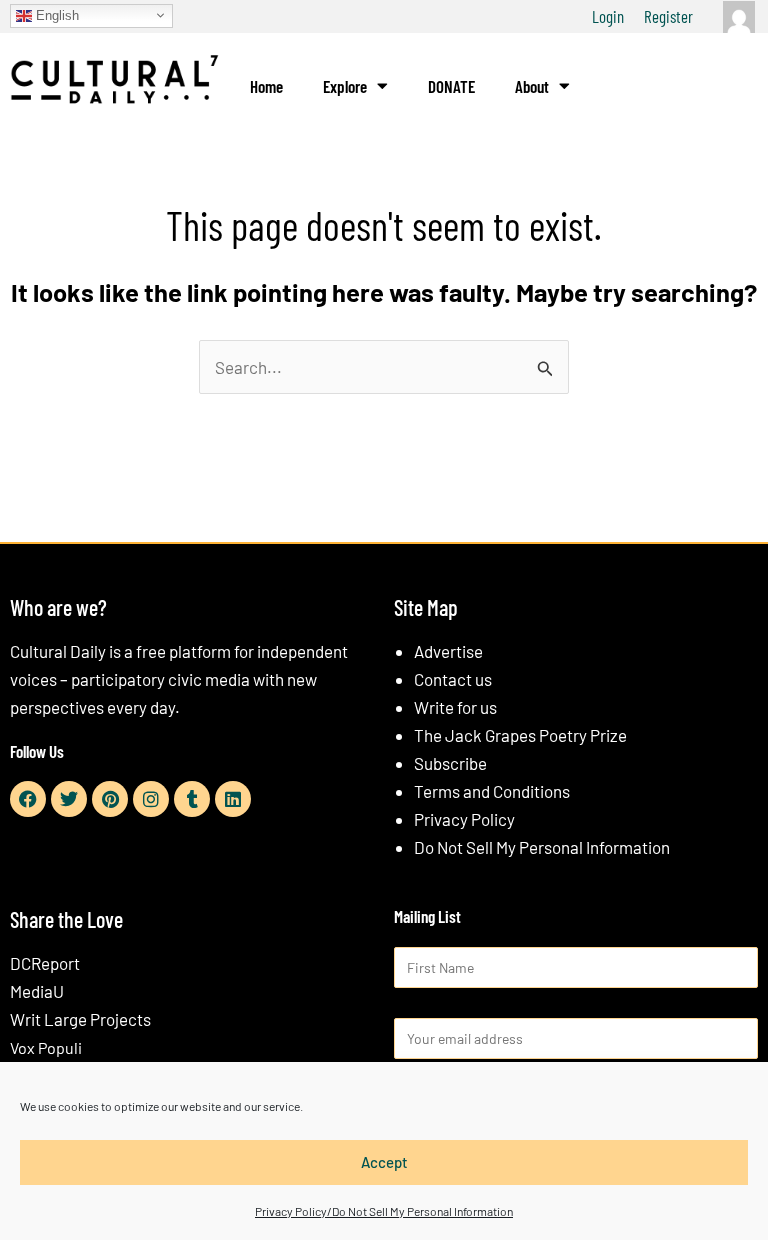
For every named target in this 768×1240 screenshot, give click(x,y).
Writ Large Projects (80, 1019)
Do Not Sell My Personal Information (542, 847)
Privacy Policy (464, 819)
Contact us (453, 679)
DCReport (45, 963)
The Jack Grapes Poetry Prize (520, 735)
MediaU (37, 991)
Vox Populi (46, 1047)
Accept (384, 1162)
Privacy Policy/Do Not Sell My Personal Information (384, 1211)
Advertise (448, 651)
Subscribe (450, 763)
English (55, 14)
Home (266, 86)
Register (668, 16)
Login (608, 16)
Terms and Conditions (492, 791)
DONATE (451, 86)
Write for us (455, 707)
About (532, 86)
